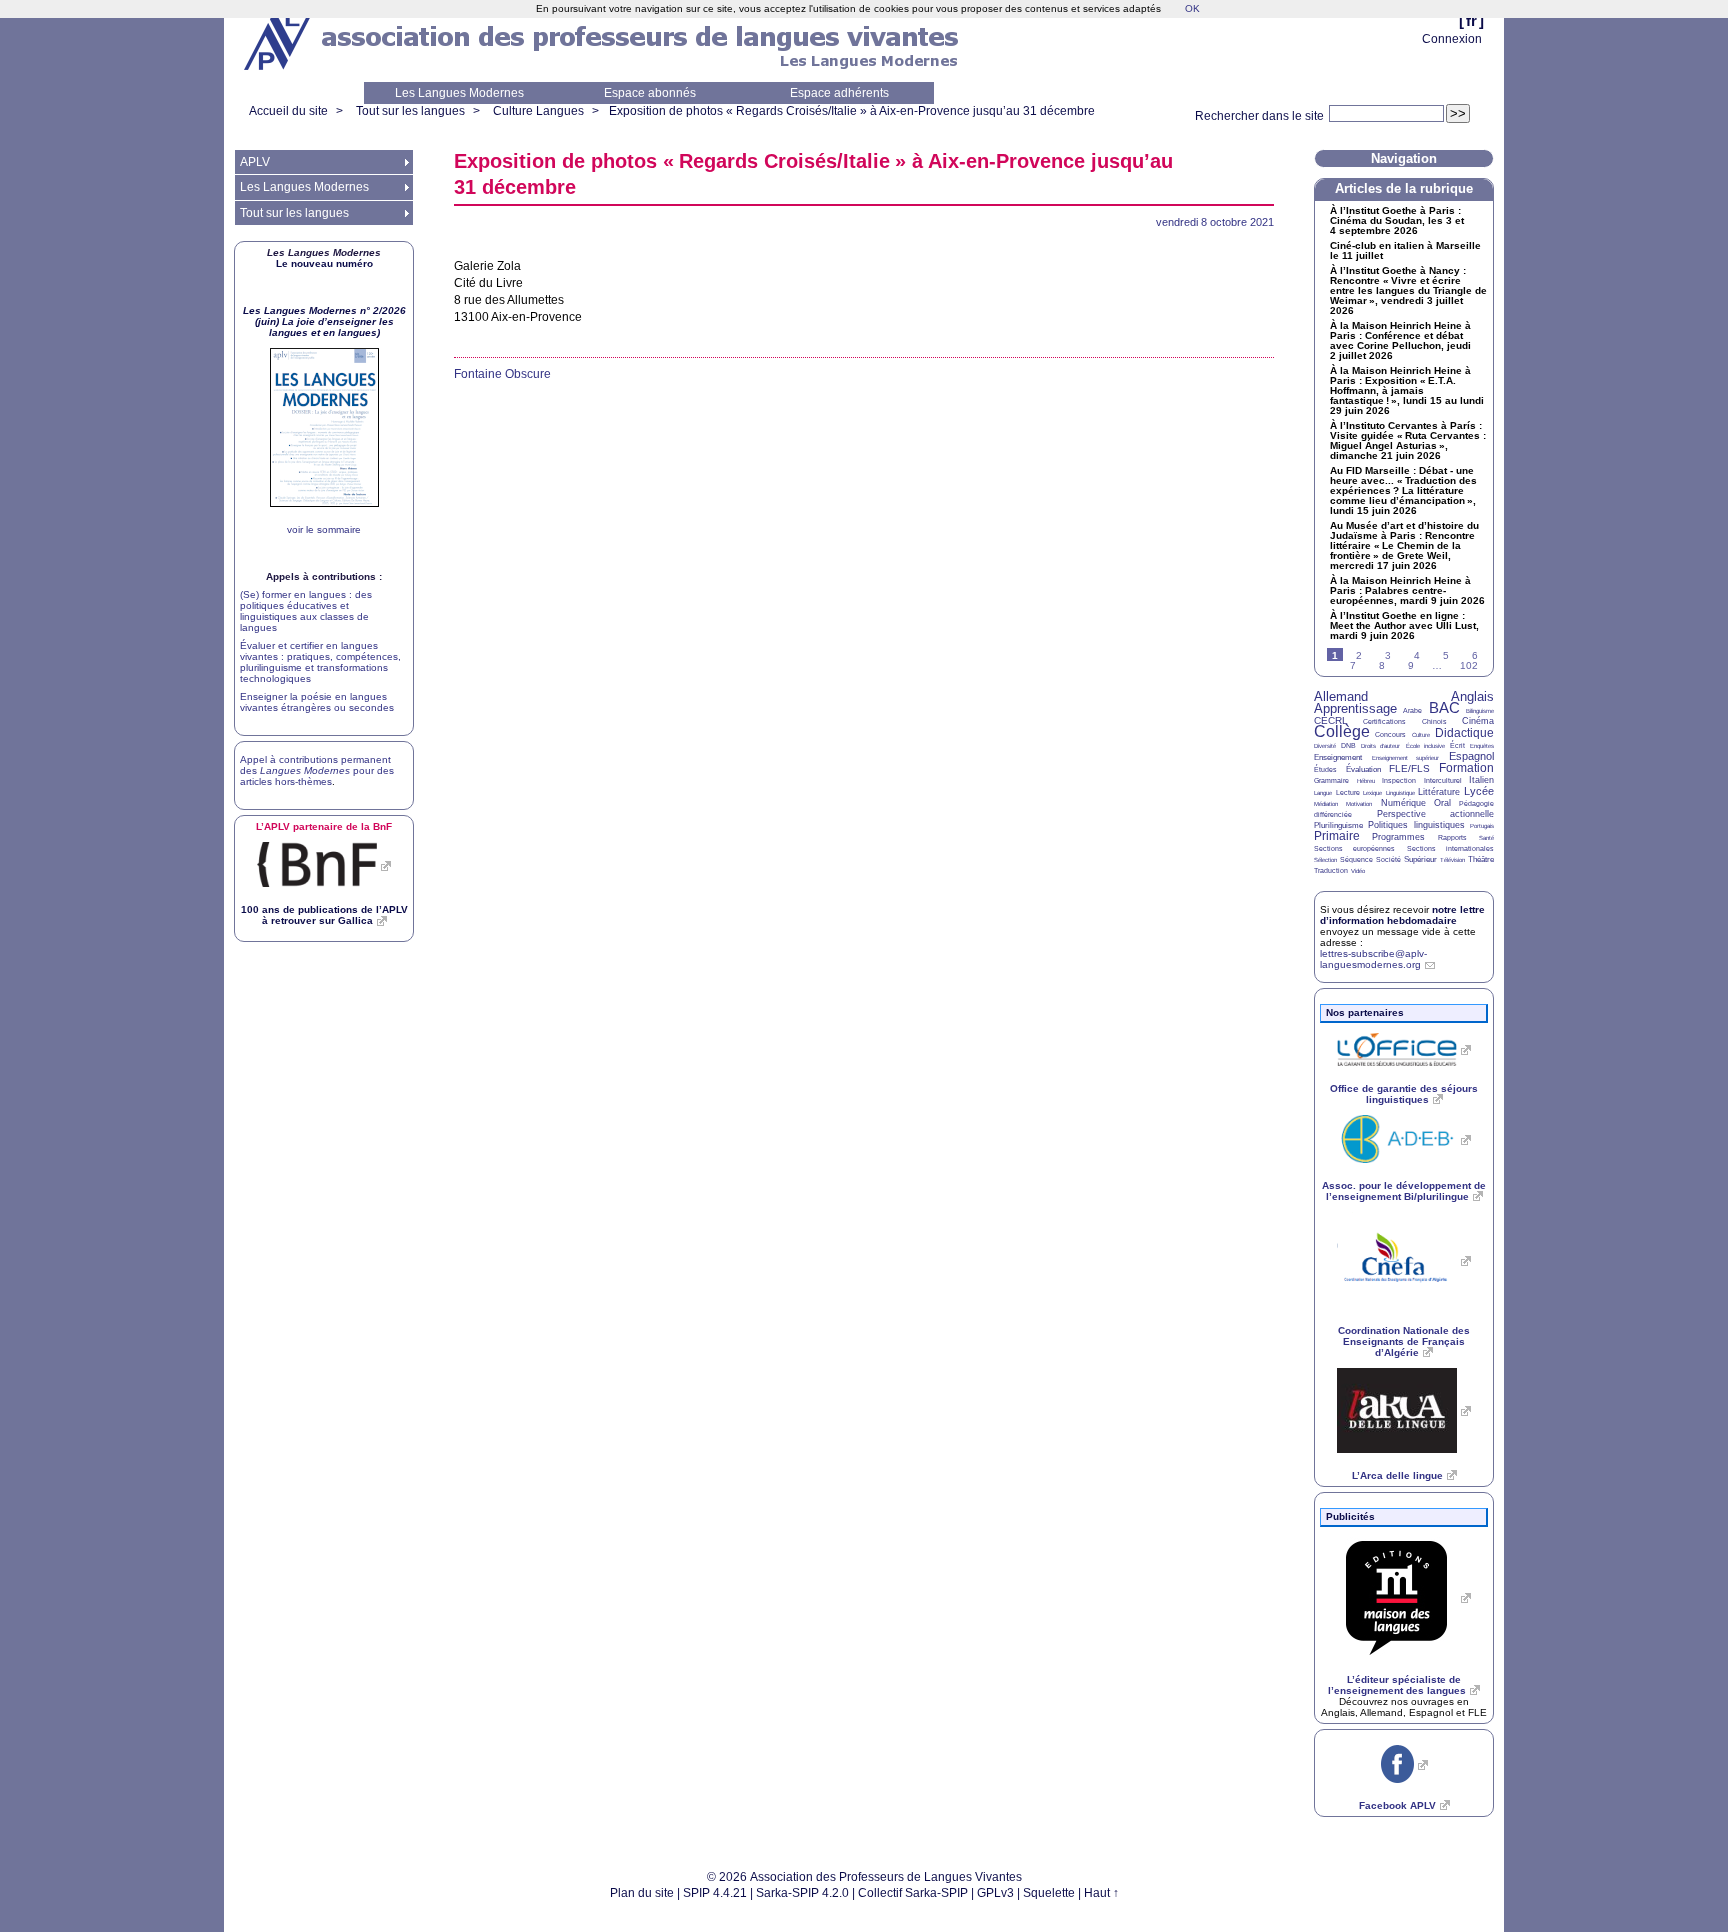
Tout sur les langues (410, 111)
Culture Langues (538, 111)
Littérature (1439, 792)
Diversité (1325, 746)
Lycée (1479, 791)
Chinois (1434, 721)
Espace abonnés (650, 93)
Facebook (1397, 1805)
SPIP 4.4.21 (715, 1893)
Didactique (1464, 733)
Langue (1323, 793)
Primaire (1337, 836)
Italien (1481, 780)
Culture (1421, 735)
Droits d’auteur (1380, 746)
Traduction (1331, 870)
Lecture (1348, 792)
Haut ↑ (1101, 1893)
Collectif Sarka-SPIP (913, 1893)
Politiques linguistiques (1416, 825)
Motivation (1359, 804)
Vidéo (1358, 871)
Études (1325, 769)
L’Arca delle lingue (1397, 1475)
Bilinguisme (1480, 711)
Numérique (1403, 803)
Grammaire (1331, 780)
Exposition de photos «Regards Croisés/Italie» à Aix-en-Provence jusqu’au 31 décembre (852, 111)
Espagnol (1471, 756)
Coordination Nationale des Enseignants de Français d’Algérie (1404, 1341)
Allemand (1341, 696)
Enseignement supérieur (1406, 758)
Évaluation (1363, 769)
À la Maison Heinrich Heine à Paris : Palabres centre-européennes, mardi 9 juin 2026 (1407, 591)
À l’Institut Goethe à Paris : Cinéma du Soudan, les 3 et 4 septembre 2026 (1397, 221)
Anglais (1472, 696)
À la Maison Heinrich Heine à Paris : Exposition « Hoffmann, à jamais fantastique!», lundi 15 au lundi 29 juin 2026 (1407, 391)
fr (1471, 20)
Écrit (1457, 745)
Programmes (1398, 837)
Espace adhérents (839, 93)
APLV (255, 162)
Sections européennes (1354, 848)
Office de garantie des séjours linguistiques (1404, 1094)
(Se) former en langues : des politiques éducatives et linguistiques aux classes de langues (306, 611)
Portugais (1482, 826)
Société (1388, 859)
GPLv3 (995, 1893)
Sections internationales (1450, 848)
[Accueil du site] (279, 41)
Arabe (1412, 710)
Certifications (1384, 721)
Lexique (1372, 793)
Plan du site (642, 1893)
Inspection (1399, 780)
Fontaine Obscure (502, 374)
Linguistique (1400, 793)
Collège (1342, 731)
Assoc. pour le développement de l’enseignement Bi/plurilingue (1404, 1191)
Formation (1466, 768)
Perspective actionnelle (1436, 814)
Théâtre (1481, 859)
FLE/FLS (1409, 768)
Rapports (1452, 837)
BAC (1444, 707)
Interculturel (1443, 780)
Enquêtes (1482, 746)
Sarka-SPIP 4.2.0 (802, 1893)
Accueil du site (288, 111)
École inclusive (1425, 746)
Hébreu (1366, 781)
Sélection (1325, 860)
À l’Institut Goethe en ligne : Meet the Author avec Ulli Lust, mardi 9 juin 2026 (1404, 626)
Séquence (1356, 859)
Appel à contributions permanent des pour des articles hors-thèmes (317, 770)
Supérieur (1420, 859)
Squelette (1049, 1893)
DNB (1348, 745)
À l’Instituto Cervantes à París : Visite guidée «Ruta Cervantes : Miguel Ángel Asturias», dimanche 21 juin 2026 (1408, 441)
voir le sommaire (324, 529)
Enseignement (1338, 757)
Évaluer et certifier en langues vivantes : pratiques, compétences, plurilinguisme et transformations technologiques (320, 662)
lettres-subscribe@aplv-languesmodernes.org (1373, 959)
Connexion (1452, 39)
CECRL (1331, 720)
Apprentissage (1355, 708)
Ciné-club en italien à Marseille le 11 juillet (1405, 251)
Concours (1390, 734)
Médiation (1326, 804)
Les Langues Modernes (459, 93)
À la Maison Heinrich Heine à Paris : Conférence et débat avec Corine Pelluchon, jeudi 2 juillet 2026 (1400, 341)
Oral (1442, 803)
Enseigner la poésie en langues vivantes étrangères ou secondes (317, 702)
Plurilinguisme (1338, 825)
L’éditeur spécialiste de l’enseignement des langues (1397, 1685)
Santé (1486, 838)
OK (1192, 8)
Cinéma (1478, 721)
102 (1469, 665)
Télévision (1452, 860)
